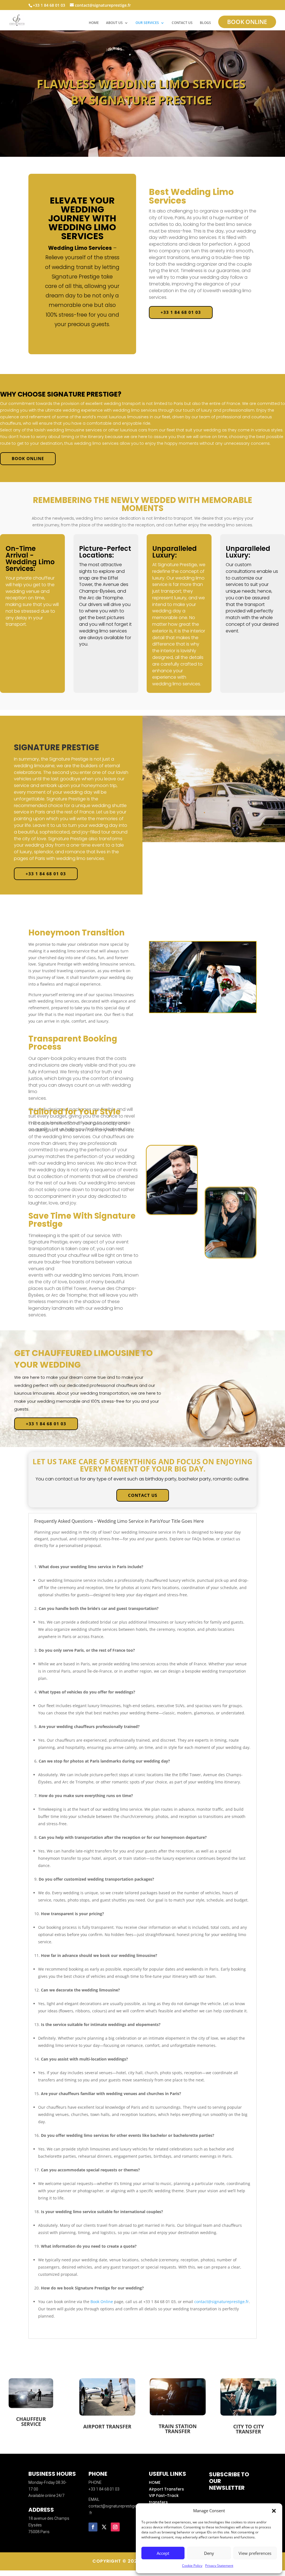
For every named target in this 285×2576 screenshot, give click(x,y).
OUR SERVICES (147, 23)
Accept (163, 2553)
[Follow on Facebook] (93, 2527)
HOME (94, 23)
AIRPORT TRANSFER (107, 2426)
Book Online (102, 2302)
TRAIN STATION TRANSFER (178, 2429)
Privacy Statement (219, 2566)
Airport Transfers (166, 2489)
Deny (209, 2553)
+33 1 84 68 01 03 (181, 312)
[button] (274, 2511)
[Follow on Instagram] (115, 2527)
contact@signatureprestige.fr (222, 2302)
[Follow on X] (104, 2527)
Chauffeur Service (31, 2421)
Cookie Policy (192, 2566)
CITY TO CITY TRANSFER (249, 2429)
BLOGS (205, 23)
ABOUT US (114, 23)
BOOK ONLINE (247, 22)
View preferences (255, 2553)
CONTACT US (182, 23)
